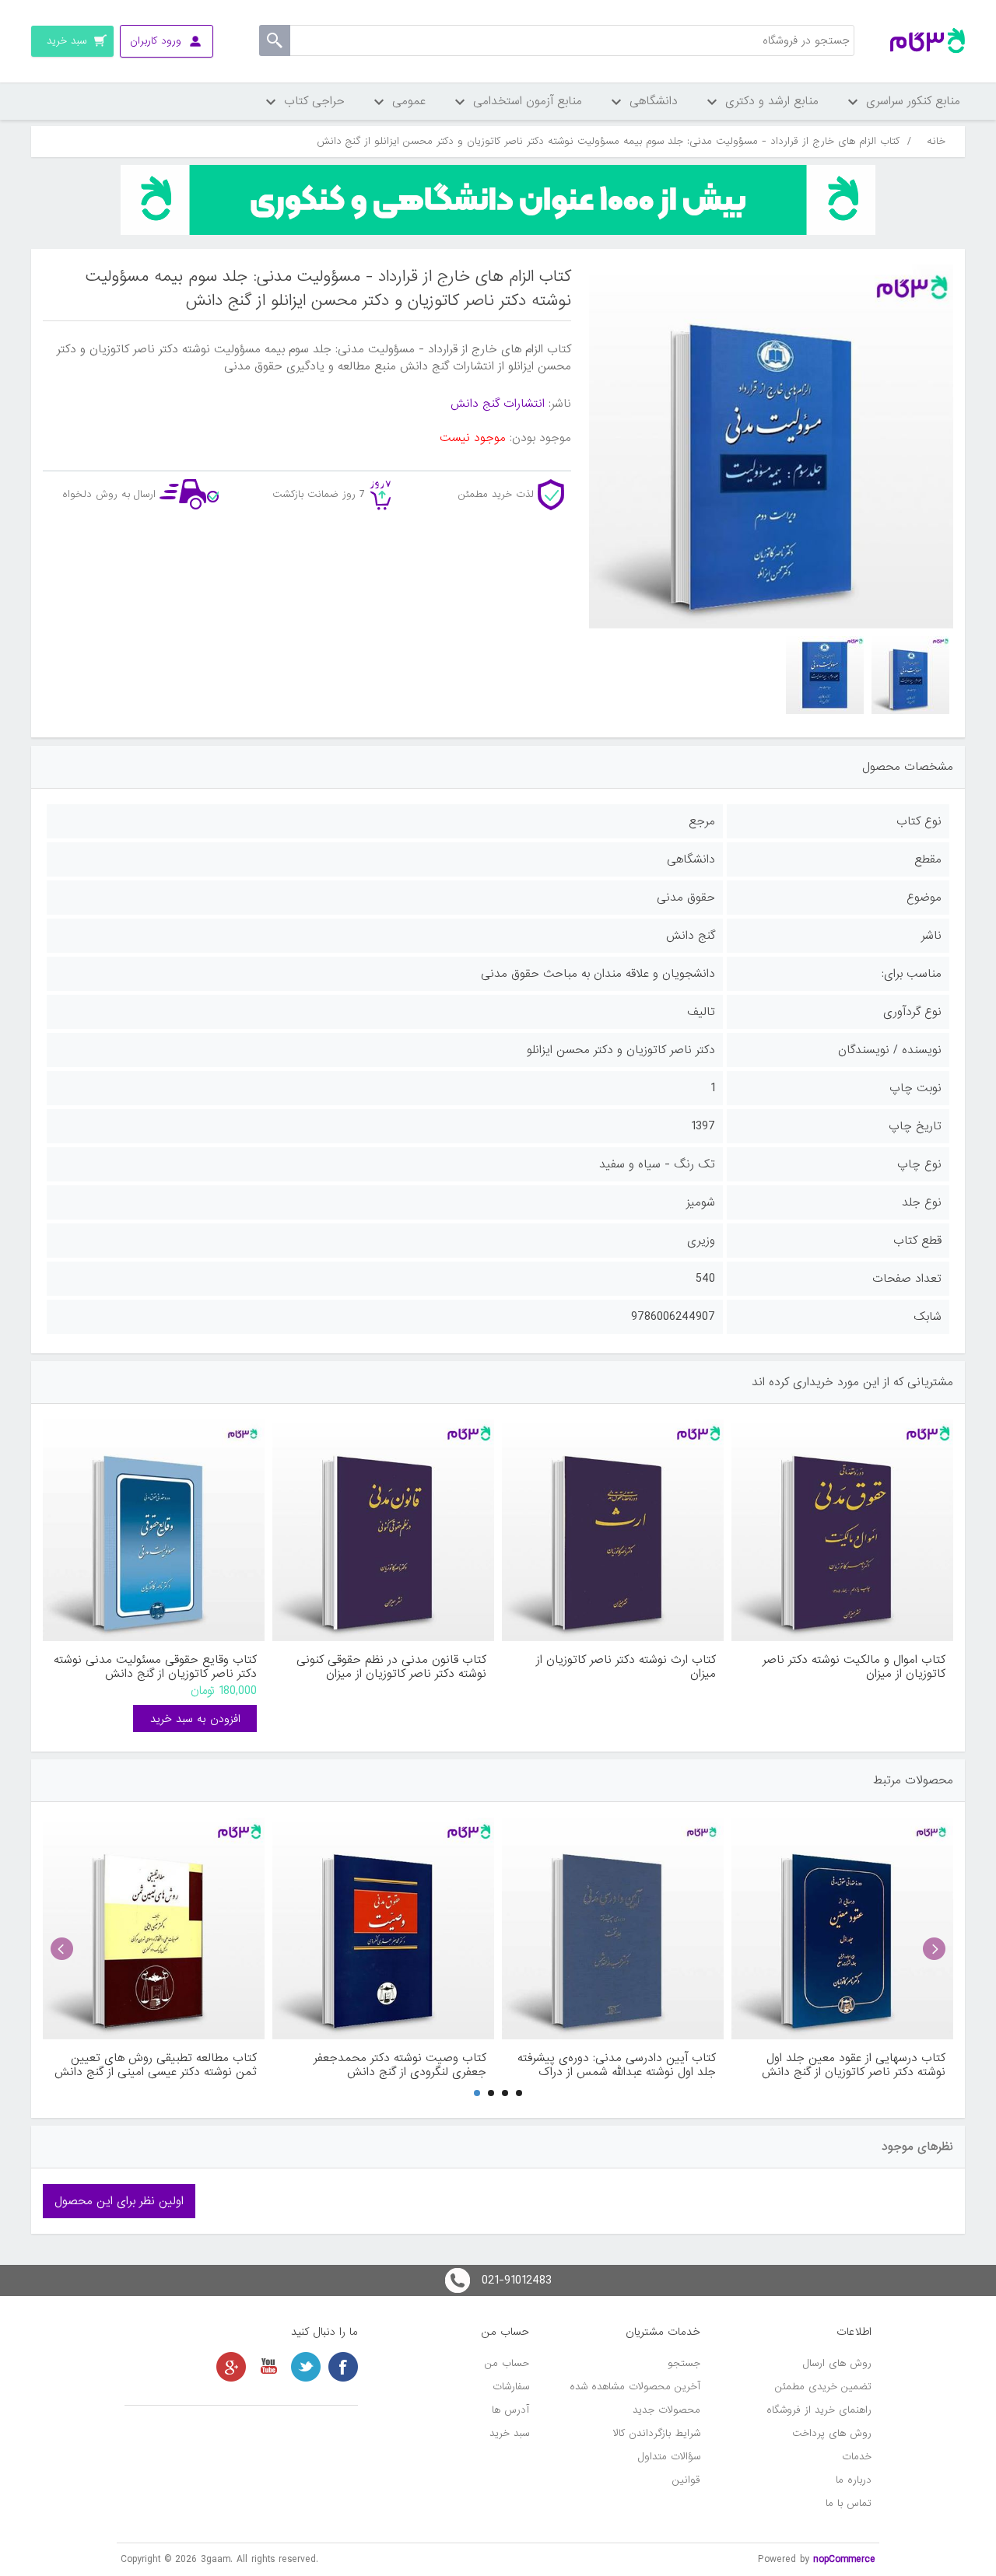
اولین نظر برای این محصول (119, 2201)
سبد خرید (509, 2433)
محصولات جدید (666, 2410)
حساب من (507, 2363)
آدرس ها (510, 2410)
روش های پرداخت (832, 2433)
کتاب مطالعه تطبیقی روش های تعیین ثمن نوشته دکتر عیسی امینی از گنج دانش (156, 2065)
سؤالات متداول (669, 2457)
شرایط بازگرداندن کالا (657, 2433)
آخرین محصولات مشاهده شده (635, 2387)
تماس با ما (849, 2503)
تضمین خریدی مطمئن (823, 2387)
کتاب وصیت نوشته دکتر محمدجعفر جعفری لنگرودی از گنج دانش (400, 2065)
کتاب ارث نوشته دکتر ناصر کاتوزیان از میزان (626, 1667)
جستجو (684, 2363)
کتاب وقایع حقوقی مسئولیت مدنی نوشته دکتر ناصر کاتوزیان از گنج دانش (155, 1667)
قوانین (686, 2480)
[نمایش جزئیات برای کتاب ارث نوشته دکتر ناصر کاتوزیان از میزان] (613, 1530)
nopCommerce (844, 2559)
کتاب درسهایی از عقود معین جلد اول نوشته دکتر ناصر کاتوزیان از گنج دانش (854, 2065)
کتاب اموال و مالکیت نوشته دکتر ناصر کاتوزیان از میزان (854, 1667)
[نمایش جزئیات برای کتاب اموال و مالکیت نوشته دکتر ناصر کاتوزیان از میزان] (842, 1530)
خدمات (857, 2457)
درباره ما (854, 2480)
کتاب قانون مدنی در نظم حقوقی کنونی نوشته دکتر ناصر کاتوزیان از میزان (391, 1667)
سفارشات (511, 2387)
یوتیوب (268, 2367)
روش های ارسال (837, 2363)
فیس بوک (343, 2367)
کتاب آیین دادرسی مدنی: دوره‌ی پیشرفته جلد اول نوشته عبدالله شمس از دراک (617, 2065)
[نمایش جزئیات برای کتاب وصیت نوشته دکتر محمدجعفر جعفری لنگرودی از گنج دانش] (383, 1928)
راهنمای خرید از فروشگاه (819, 2410)
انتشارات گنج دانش (498, 404)
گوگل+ (231, 2367)
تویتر (306, 2367)
